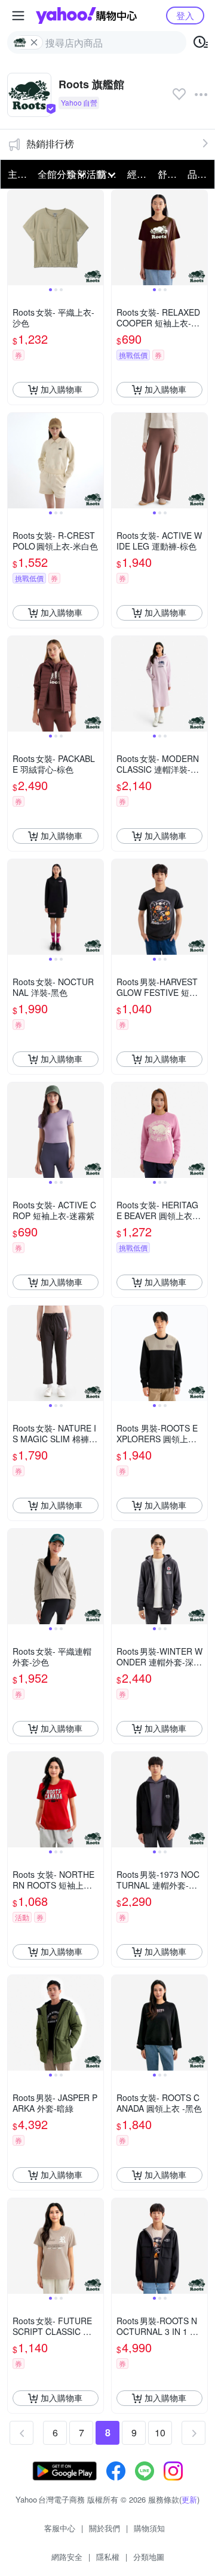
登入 (185, 15)
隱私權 (108, 2557)
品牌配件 (199, 174)
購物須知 (149, 2528)
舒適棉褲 (169, 174)
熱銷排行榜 (50, 144)
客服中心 (60, 2528)
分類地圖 (149, 2557)
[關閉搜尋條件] (34, 42)
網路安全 (67, 2557)
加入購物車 (62, 389)
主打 (17, 174)
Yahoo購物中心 (86, 16)
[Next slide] (96, 237)
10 (160, 2432)
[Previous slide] (16, 237)
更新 (189, 2499)
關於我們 (105, 2528)
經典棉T (139, 174)
